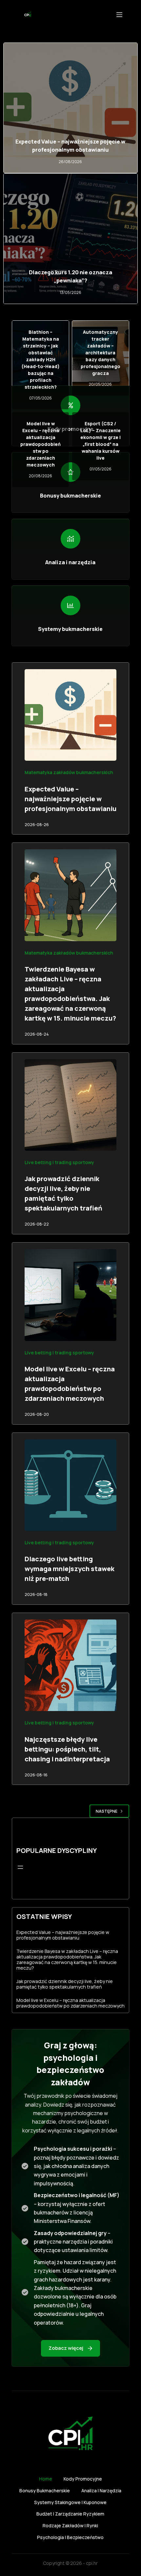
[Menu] (119, 15)
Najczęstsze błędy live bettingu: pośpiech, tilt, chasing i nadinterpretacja (67, 1749)
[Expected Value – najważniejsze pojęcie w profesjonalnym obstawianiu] (70, 715)
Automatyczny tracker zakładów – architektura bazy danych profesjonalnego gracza (101, 353)
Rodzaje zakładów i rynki (70, 2526)
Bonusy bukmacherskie (45, 2491)
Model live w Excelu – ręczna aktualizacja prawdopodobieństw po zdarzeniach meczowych (40, 444)
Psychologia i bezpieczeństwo (70, 2537)
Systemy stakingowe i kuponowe (70, 2502)
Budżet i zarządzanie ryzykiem (70, 2514)
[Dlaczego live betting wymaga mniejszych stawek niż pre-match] (70, 1485)
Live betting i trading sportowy (59, 1162)
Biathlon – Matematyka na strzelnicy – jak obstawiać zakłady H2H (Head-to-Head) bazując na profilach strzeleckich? (40, 359)
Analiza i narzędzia (101, 2491)
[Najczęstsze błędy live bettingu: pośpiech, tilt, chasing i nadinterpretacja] (70, 1665)
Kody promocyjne (83, 2479)
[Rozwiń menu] (20, 1867)
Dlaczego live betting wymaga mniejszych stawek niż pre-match (70, 1569)
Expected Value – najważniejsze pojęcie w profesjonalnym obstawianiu (70, 145)
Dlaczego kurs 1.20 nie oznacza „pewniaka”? (70, 276)
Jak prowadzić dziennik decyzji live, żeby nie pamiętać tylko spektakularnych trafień (65, 1984)
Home (46, 2479)
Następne (107, 1811)
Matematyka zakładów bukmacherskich (69, 772)
